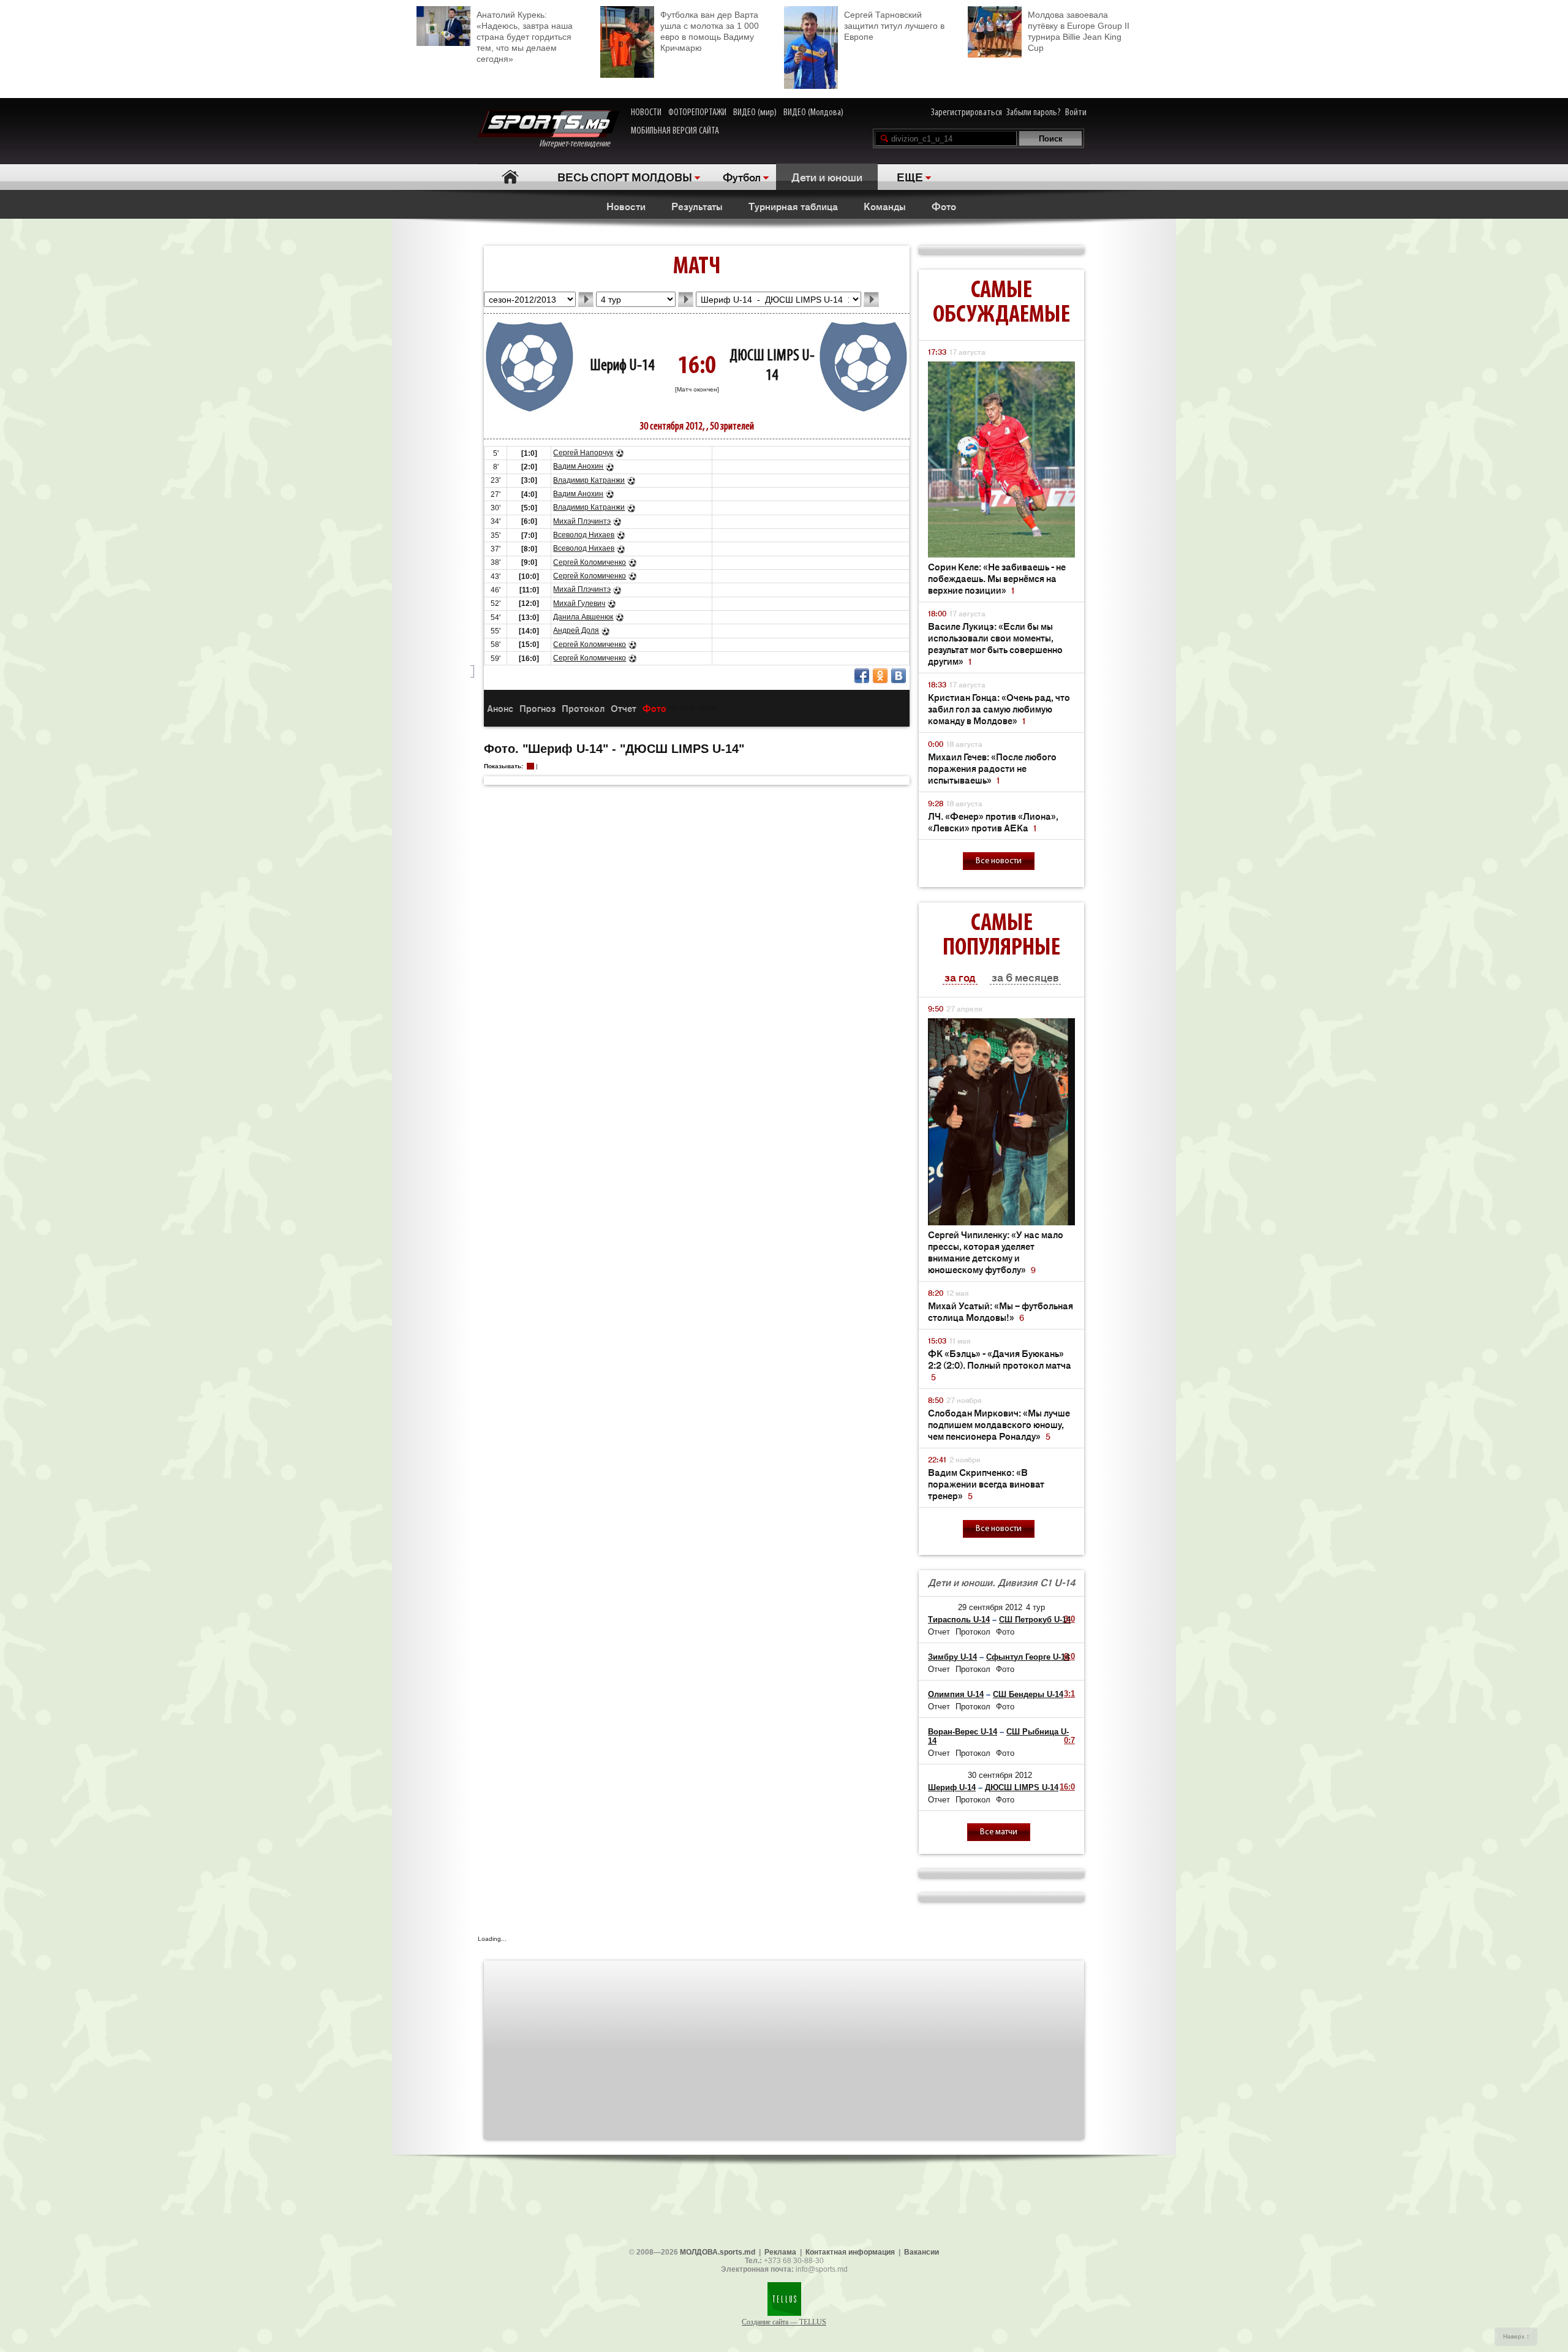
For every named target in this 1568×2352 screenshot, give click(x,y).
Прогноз (537, 708)
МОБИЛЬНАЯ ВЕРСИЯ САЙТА (675, 131)
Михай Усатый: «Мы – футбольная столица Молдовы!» (1001, 1311)
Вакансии (922, 2252)
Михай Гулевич (579, 603)
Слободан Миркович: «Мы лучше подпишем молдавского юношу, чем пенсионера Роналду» (999, 1424)
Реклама (780, 2252)
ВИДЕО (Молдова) (813, 113)
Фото (944, 206)
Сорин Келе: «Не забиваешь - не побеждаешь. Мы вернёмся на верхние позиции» (997, 578)
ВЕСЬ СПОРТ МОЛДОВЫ (625, 176)
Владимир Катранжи (589, 480)
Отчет (624, 708)
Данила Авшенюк (583, 617)
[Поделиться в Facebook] (862, 676)
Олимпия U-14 (956, 1694)
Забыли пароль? (1034, 113)
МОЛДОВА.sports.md (718, 2252)
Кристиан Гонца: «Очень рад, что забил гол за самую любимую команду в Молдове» (999, 709)
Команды (885, 206)
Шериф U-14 (622, 366)
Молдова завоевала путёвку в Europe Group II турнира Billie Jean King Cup (1079, 31)
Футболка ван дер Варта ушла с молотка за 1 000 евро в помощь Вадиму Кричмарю (710, 31)
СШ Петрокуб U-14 (1035, 1620)
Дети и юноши (827, 176)
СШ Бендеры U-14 (1028, 1694)
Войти (1076, 113)
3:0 (1069, 1619)
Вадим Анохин (578, 466)
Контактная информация (850, 2252)
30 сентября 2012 (1000, 1775)
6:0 (1069, 1656)
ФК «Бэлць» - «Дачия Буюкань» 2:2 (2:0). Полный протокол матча (1000, 1365)
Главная (510, 177)
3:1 (1069, 1694)
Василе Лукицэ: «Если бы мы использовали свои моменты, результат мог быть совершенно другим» (995, 643)
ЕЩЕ (910, 176)
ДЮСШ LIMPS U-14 (1022, 1787)
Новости (626, 206)
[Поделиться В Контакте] (899, 676)
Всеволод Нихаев (584, 535)
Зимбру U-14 (952, 1657)
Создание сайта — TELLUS (784, 2322)
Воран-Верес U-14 (963, 1732)
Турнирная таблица (793, 206)
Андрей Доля (576, 630)
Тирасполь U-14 (959, 1620)
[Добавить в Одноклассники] (880, 676)
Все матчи (999, 1832)
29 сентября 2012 (990, 1607)
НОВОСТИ (646, 113)
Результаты (697, 206)
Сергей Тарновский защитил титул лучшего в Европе (894, 26)
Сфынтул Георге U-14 (1028, 1657)
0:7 (1069, 1740)
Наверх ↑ (1516, 2336)
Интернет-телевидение (579, 144)
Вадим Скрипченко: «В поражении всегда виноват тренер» (986, 1484)
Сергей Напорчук (583, 453)
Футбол (742, 176)
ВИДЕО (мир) (755, 113)
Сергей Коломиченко (590, 562)
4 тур (1035, 1607)
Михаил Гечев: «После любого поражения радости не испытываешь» (992, 768)
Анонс (500, 708)
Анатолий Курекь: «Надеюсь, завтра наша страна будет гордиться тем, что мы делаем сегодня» (525, 37)
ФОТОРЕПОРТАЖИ (697, 113)
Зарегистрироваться (967, 113)
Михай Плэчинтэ (582, 521)
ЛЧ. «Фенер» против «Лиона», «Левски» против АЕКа (993, 822)
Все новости (999, 861)
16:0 (1067, 1787)
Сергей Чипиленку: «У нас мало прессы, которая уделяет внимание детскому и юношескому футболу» (996, 1252)
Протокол (583, 708)
